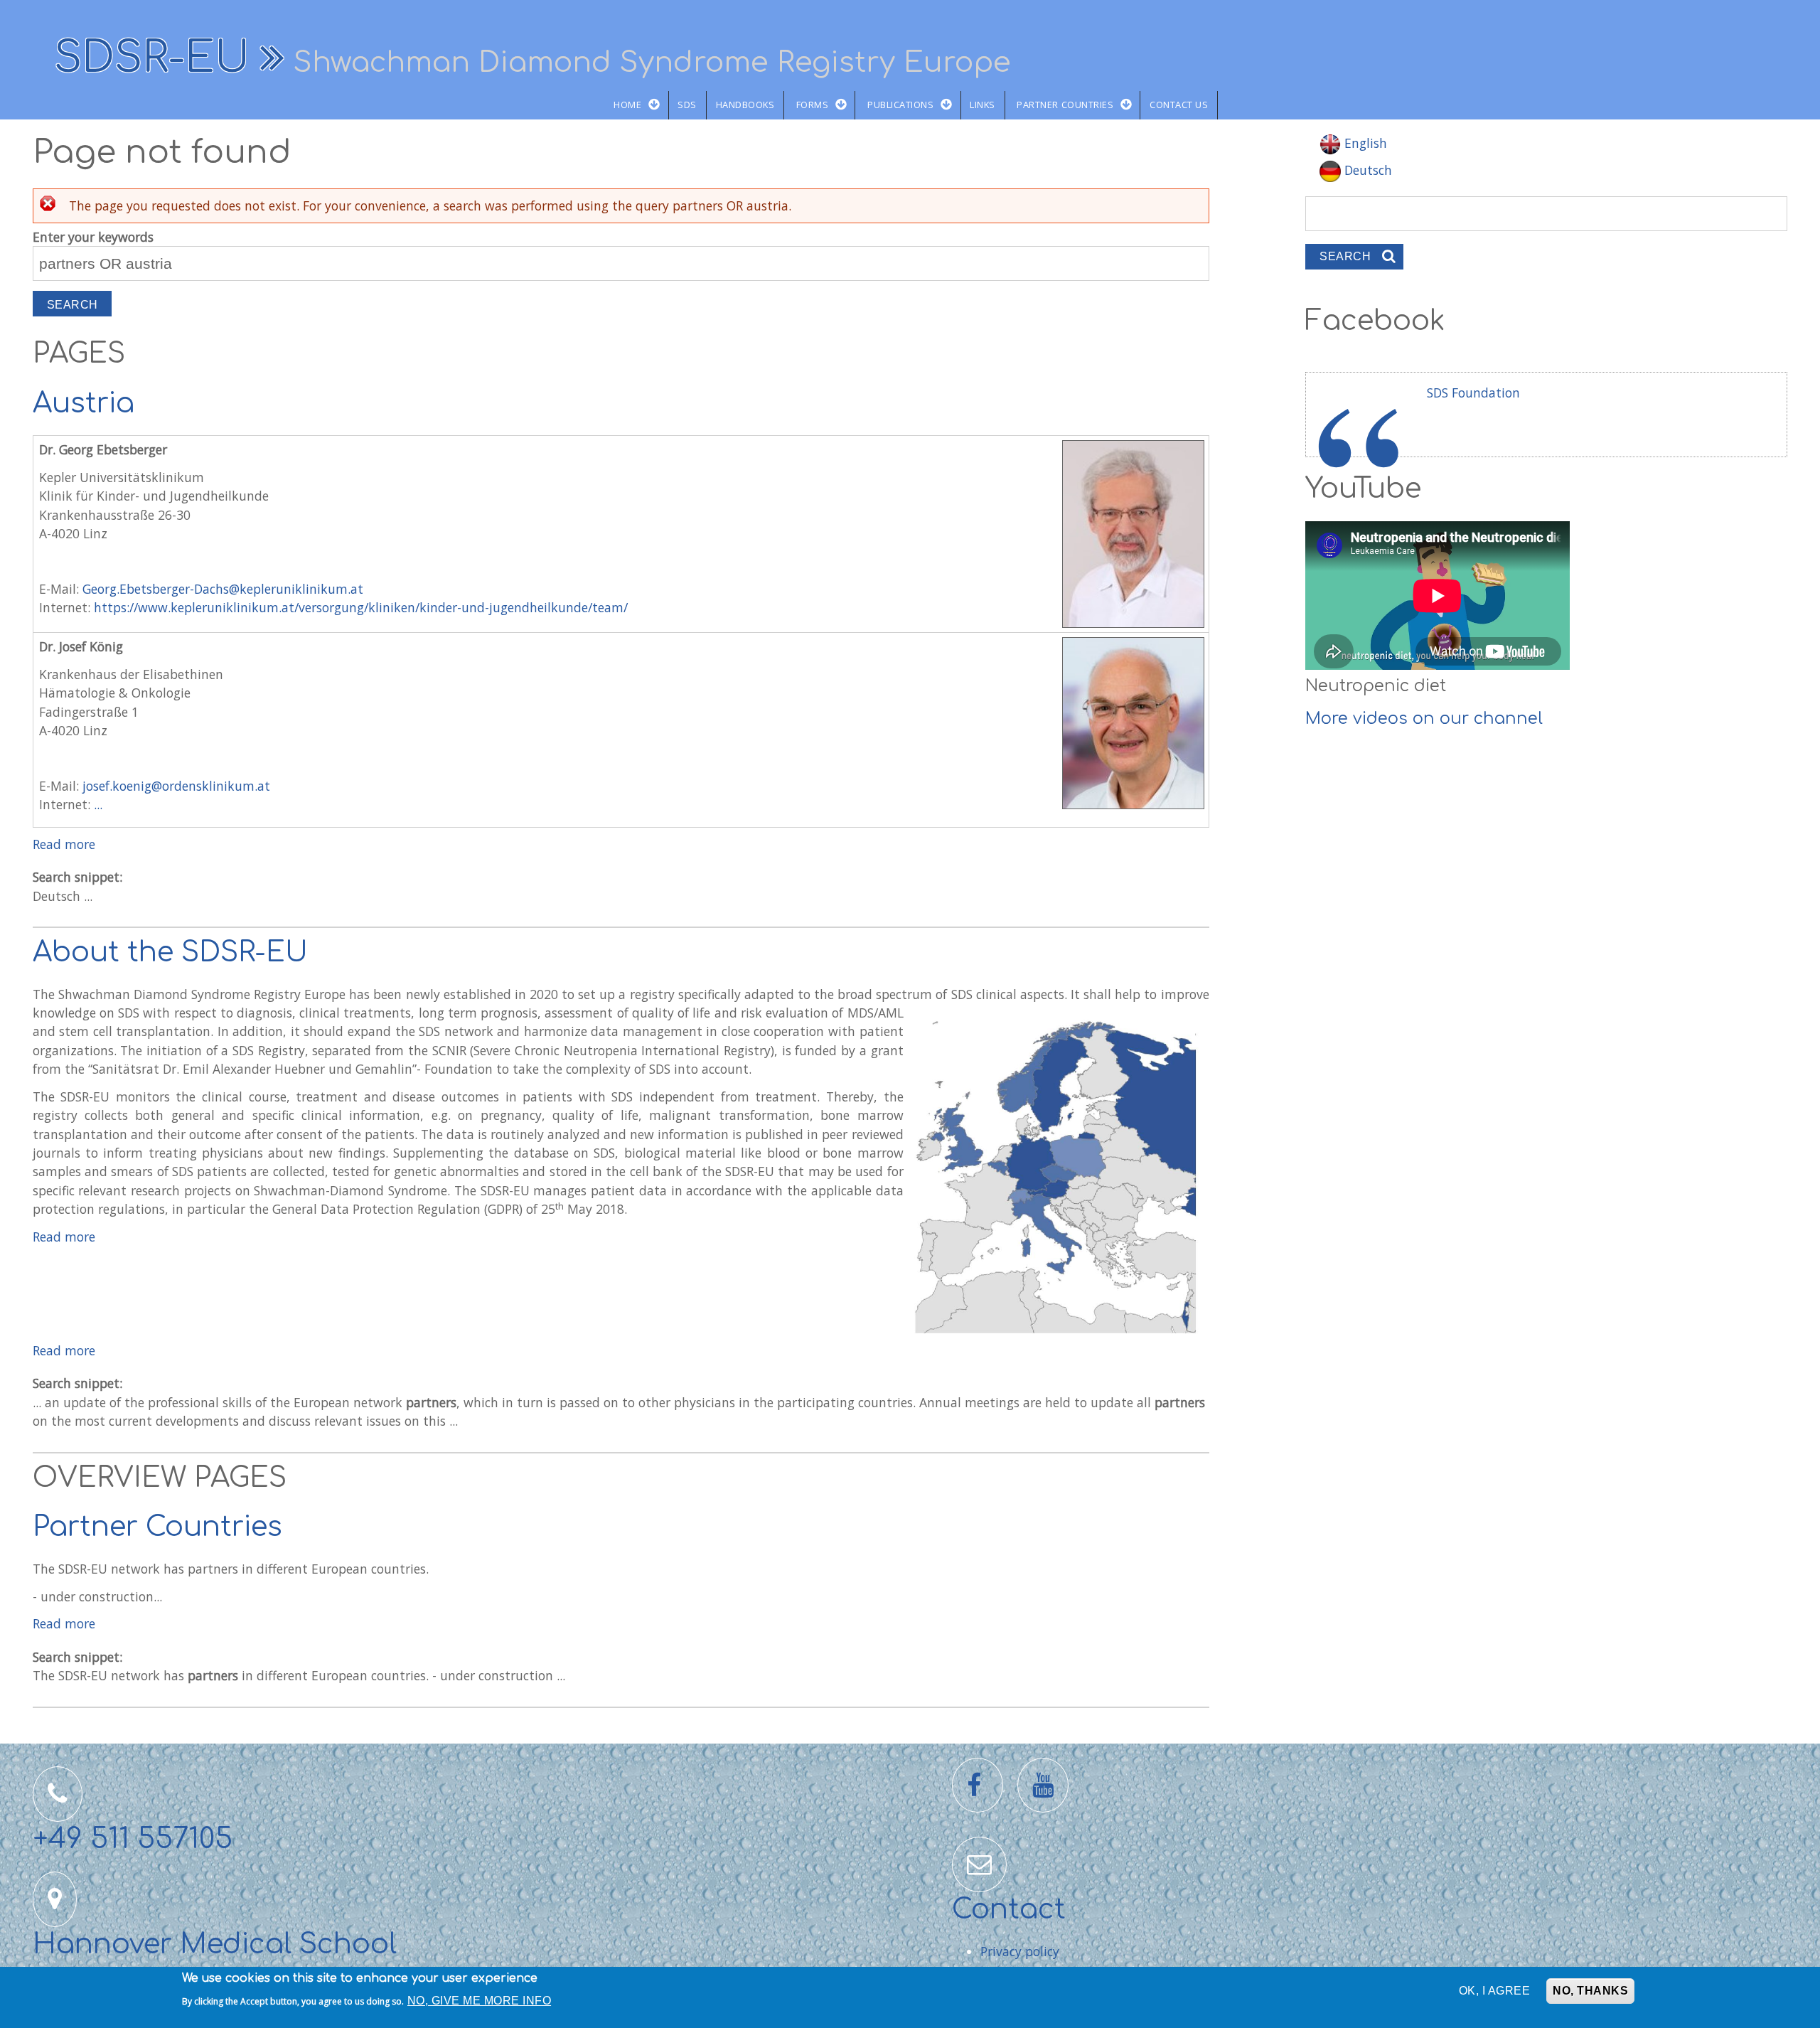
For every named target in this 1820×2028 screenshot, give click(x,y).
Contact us (1179, 105)
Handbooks (745, 105)
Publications (900, 105)
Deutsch (1366, 170)
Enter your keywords (93, 237)
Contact (1009, 1910)
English (1364, 143)
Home (627, 105)
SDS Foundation (1473, 393)
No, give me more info (479, 2001)
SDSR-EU (152, 58)
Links (983, 105)
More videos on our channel (1424, 719)
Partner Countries (1065, 105)
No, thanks (1590, 1991)
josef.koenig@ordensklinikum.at (176, 786)
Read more (64, 844)
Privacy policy (1020, 1951)
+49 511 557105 (133, 1839)
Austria (84, 404)
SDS (687, 105)
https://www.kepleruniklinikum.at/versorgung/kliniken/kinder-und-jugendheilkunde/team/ (361, 607)
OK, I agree (1494, 1991)
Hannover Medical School (215, 1944)
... (98, 804)
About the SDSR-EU (170, 952)
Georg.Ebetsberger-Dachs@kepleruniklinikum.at (223, 589)
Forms (813, 105)
